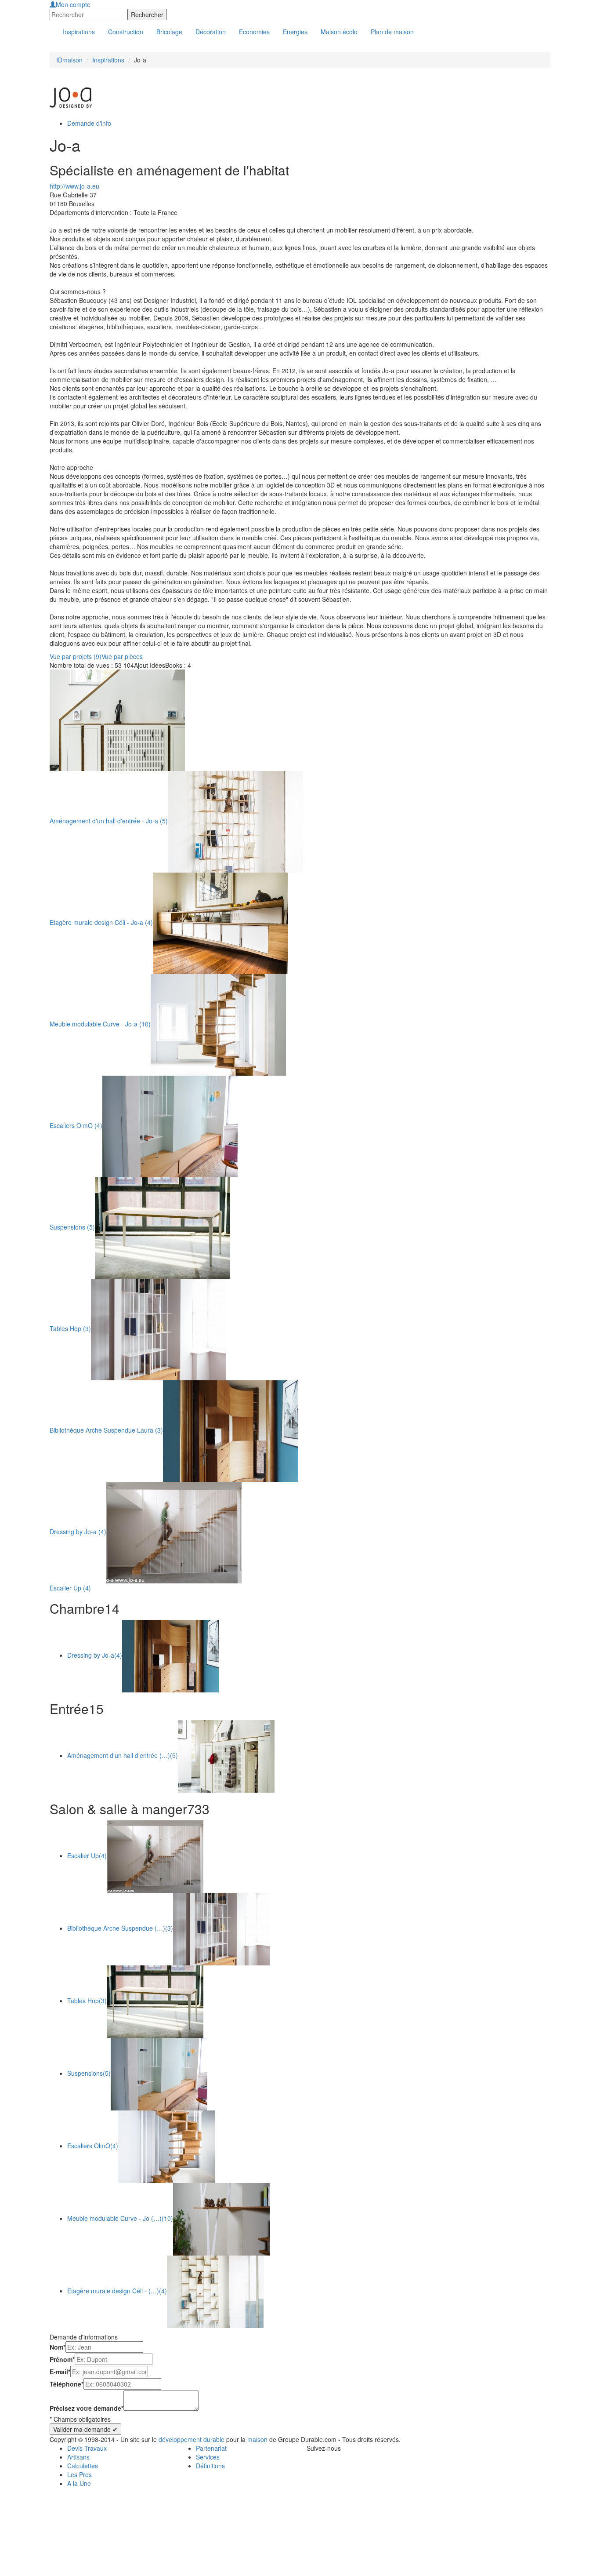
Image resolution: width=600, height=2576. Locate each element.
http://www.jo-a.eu (74, 186)
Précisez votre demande (87, 2408)
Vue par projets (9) (76, 656)
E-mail (60, 2372)
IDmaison (69, 60)
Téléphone (67, 2384)
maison (257, 2439)
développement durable (192, 2439)
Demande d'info (89, 123)
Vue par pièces (122, 656)
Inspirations (108, 60)
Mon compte (73, 4)
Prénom (62, 2359)
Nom (58, 2347)
